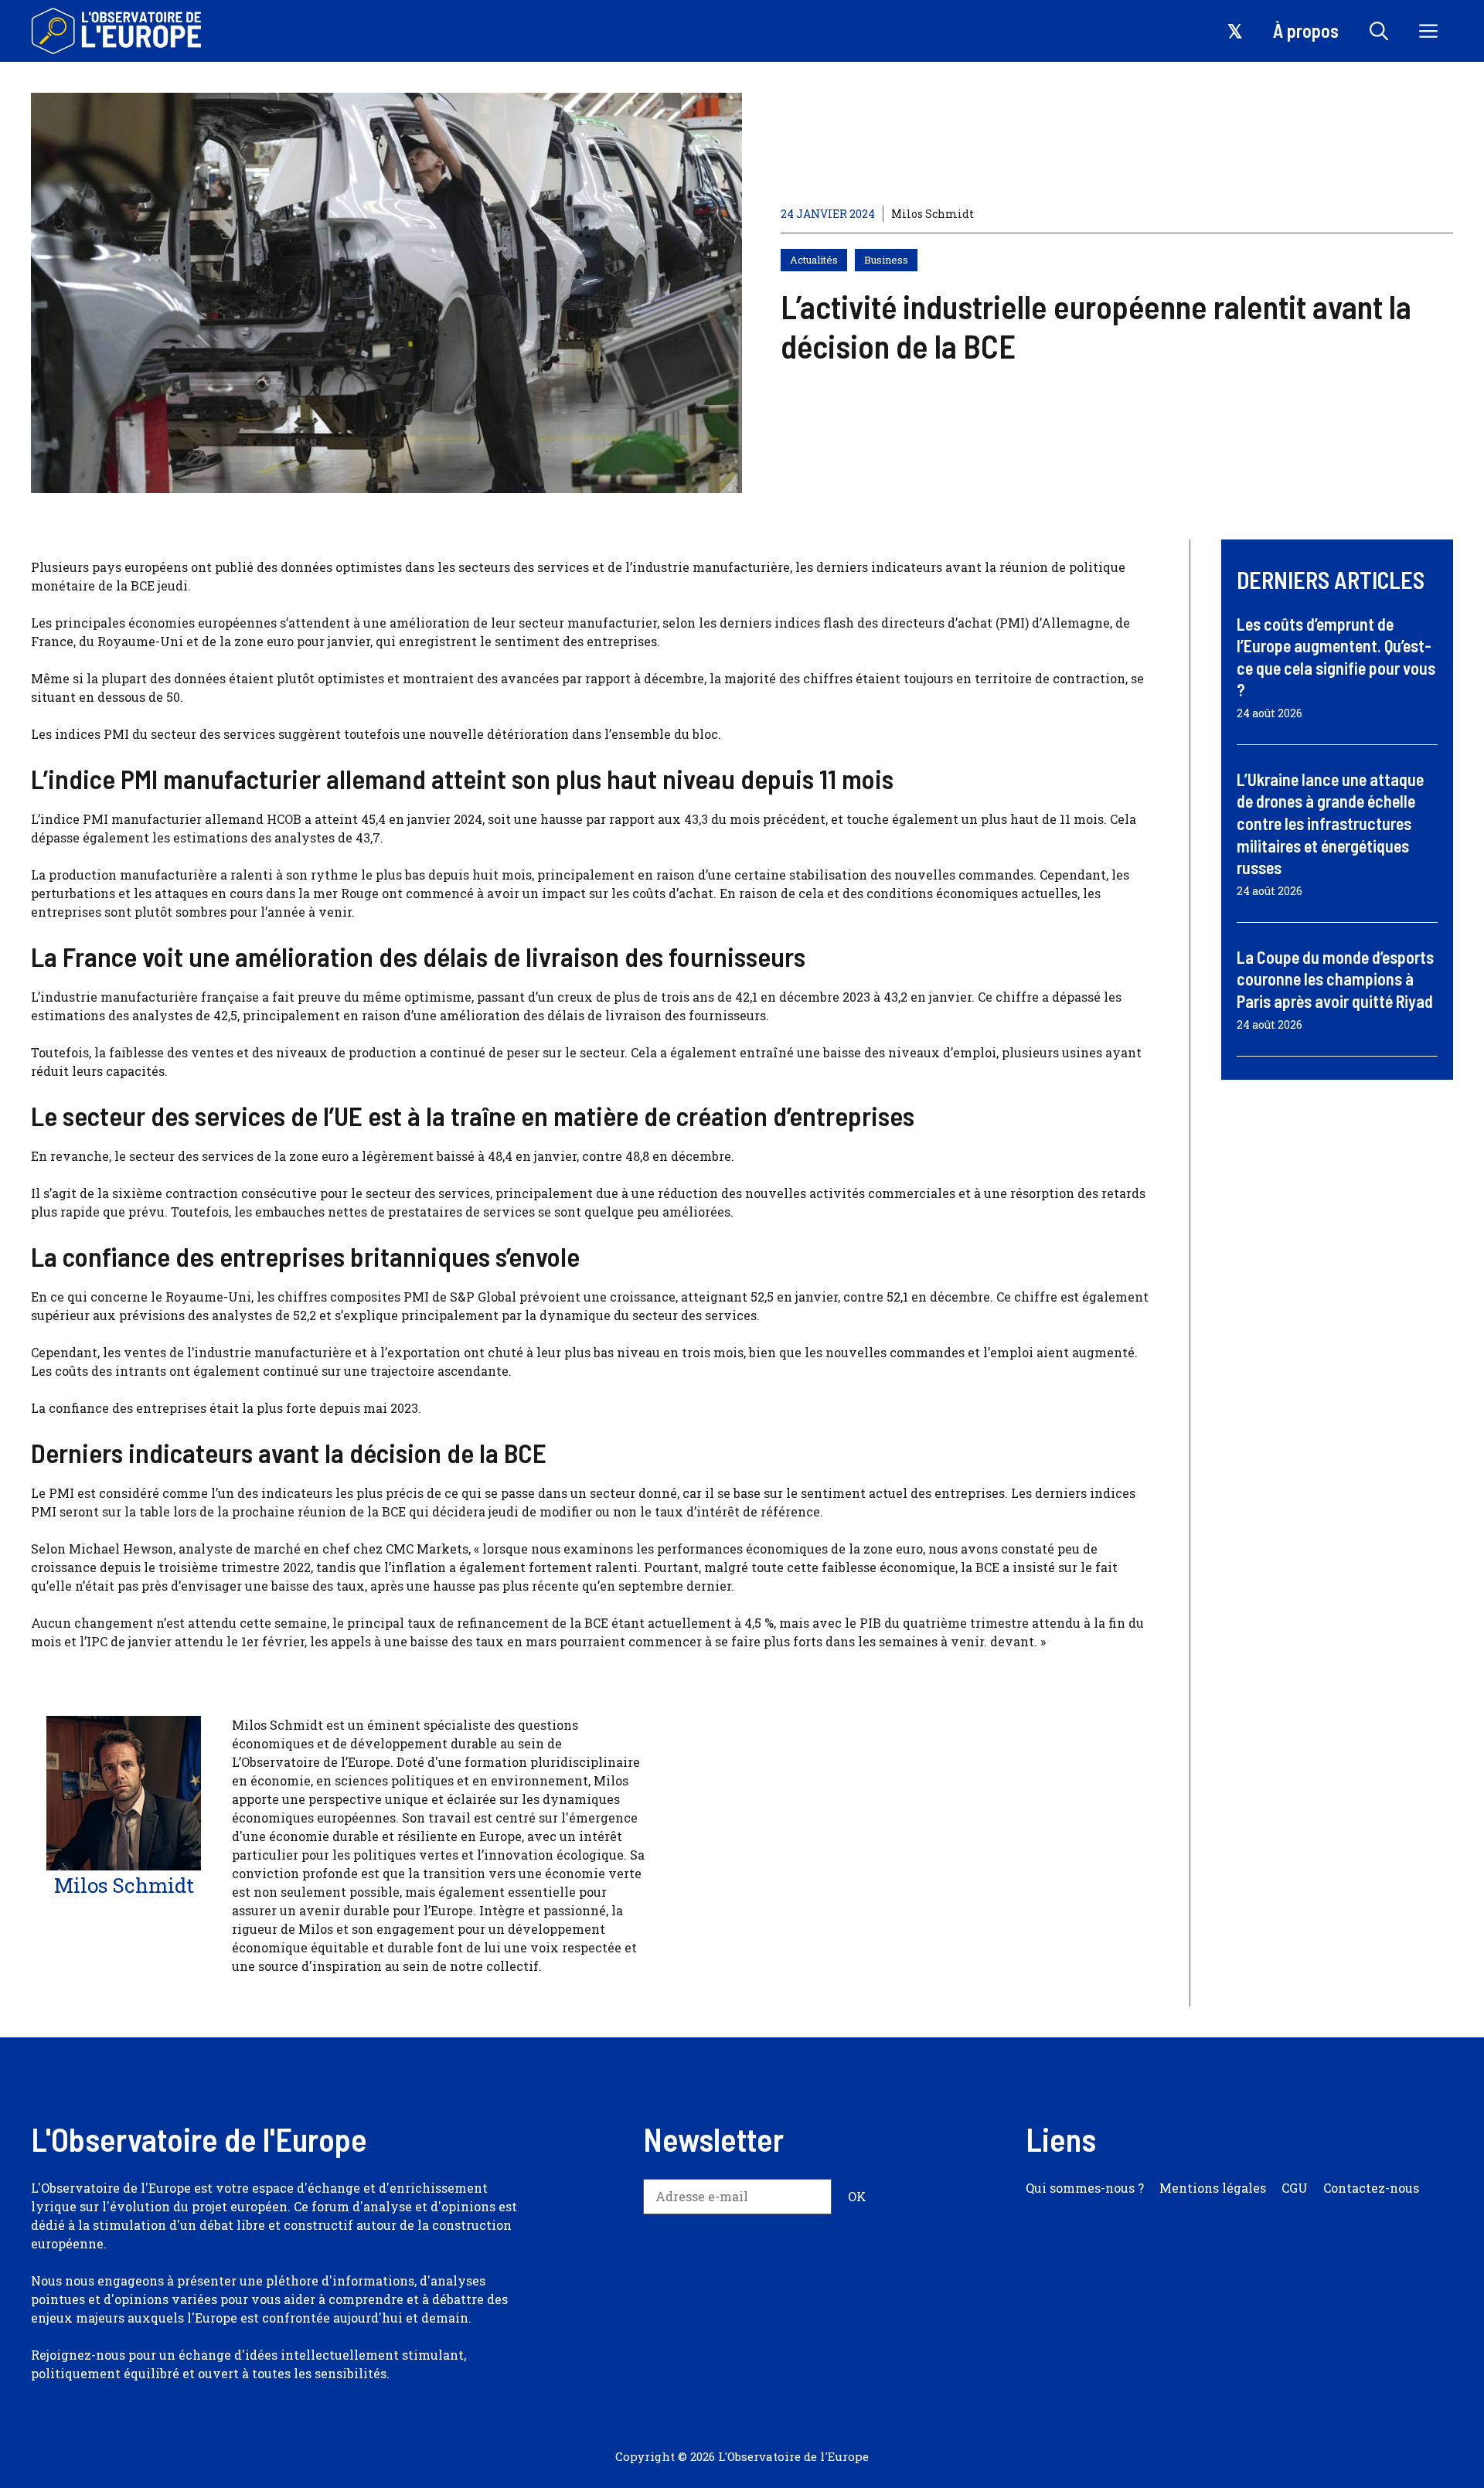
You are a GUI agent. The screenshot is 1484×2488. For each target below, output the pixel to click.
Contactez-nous (1371, 2188)
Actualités (814, 260)
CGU (1295, 2188)
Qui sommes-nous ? (1085, 2188)
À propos (1306, 31)
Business (886, 260)
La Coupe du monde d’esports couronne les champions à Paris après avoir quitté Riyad (1335, 979)
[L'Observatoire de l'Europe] (118, 31)
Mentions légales (1213, 2188)
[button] (1379, 31)
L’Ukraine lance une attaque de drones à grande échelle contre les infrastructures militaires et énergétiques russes (1330, 823)
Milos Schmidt (933, 214)
